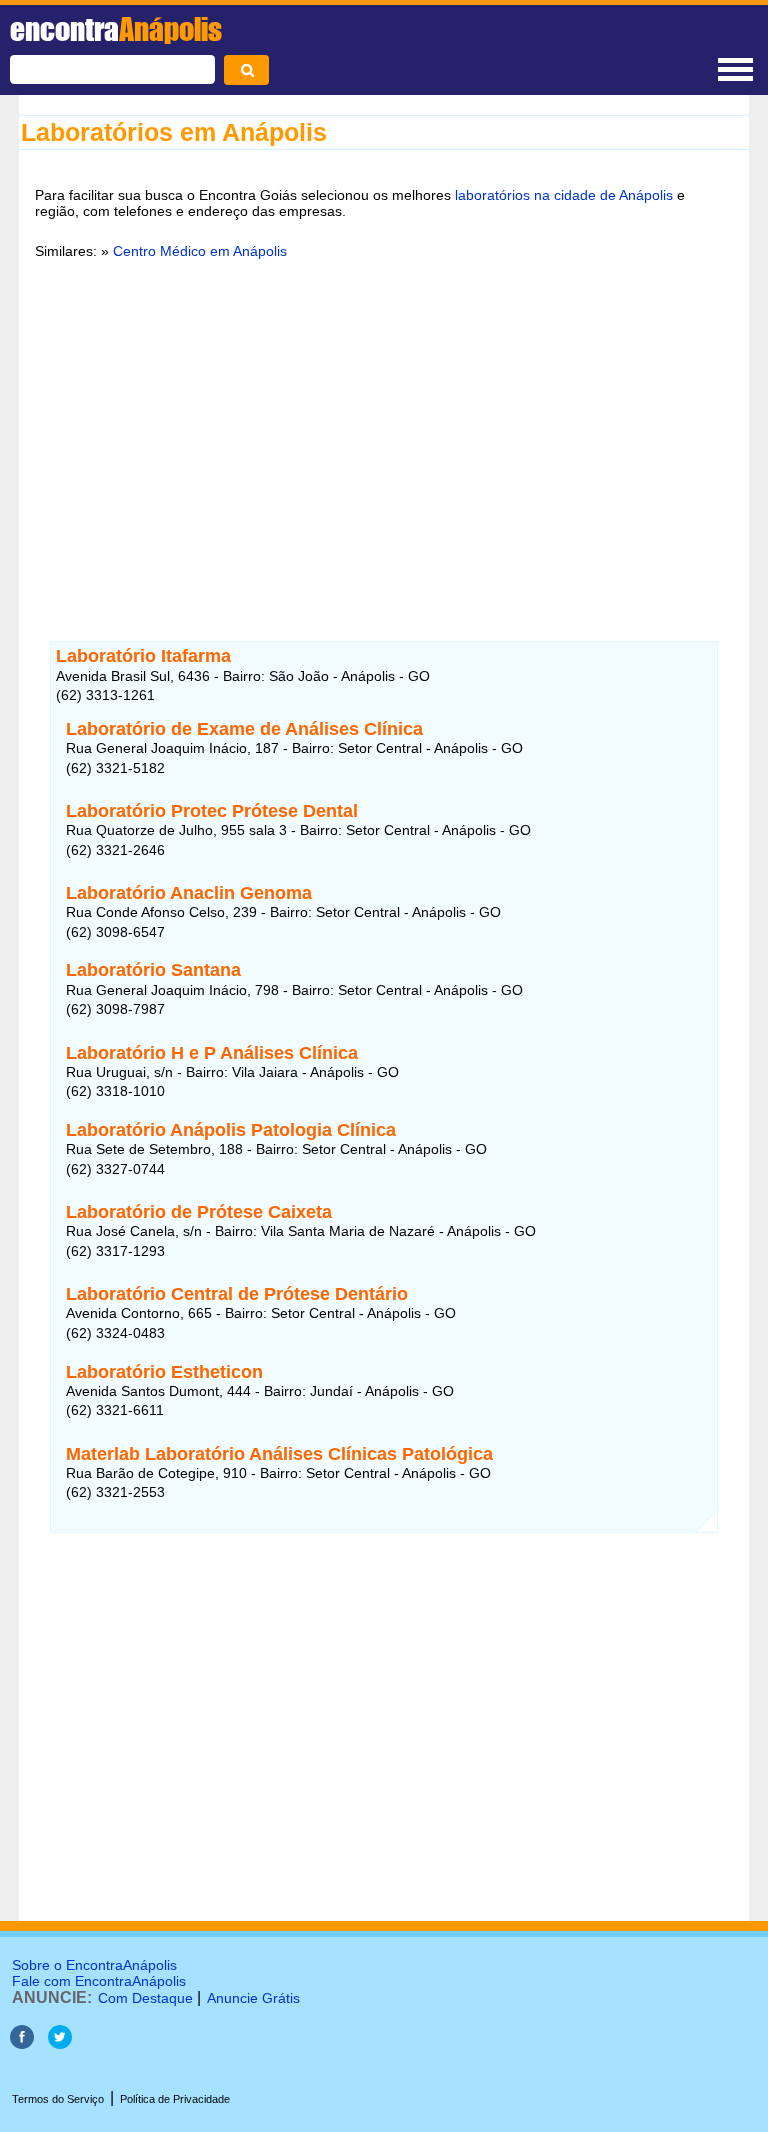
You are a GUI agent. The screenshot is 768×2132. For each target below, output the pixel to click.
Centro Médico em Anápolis (200, 251)
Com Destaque (145, 1998)
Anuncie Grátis (253, 1998)
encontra (116, 29)
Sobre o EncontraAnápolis (94, 1965)
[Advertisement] (384, 429)
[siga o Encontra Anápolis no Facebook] (22, 2043)
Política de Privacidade (175, 2099)
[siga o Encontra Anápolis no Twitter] (60, 2043)
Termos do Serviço (58, 2099)
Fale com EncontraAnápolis (99, 1981)
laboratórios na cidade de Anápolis (564, 195)
